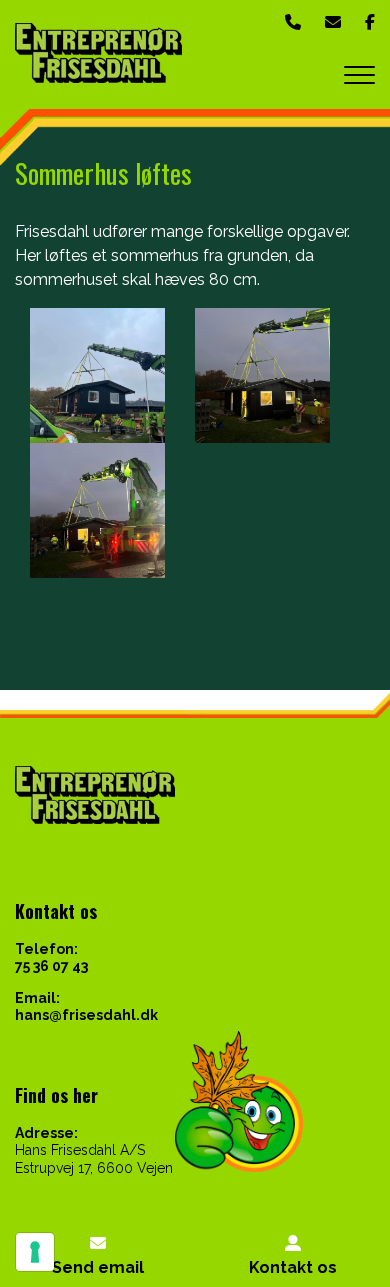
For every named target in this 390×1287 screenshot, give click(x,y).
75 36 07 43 (51, 966)
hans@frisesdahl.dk (86, 1015)
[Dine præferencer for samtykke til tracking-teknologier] (35, 1252)
